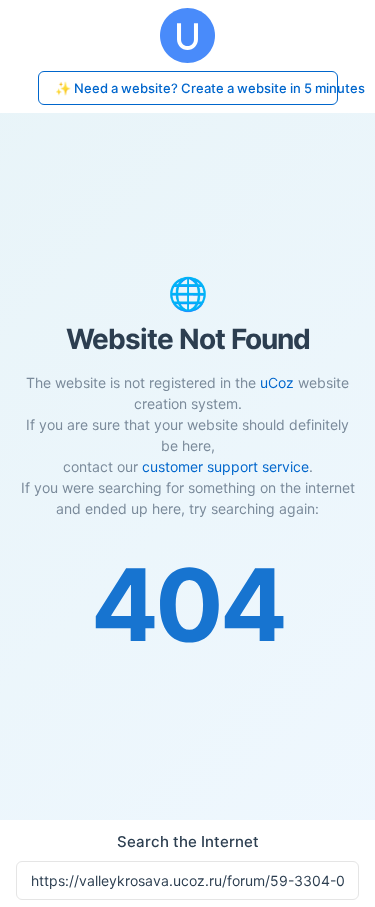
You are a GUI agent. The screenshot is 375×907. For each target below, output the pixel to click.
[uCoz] (187, 35)
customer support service (225, 466)
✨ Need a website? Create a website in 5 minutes (196, 88)
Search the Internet (188, 841)
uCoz (277, 382)
